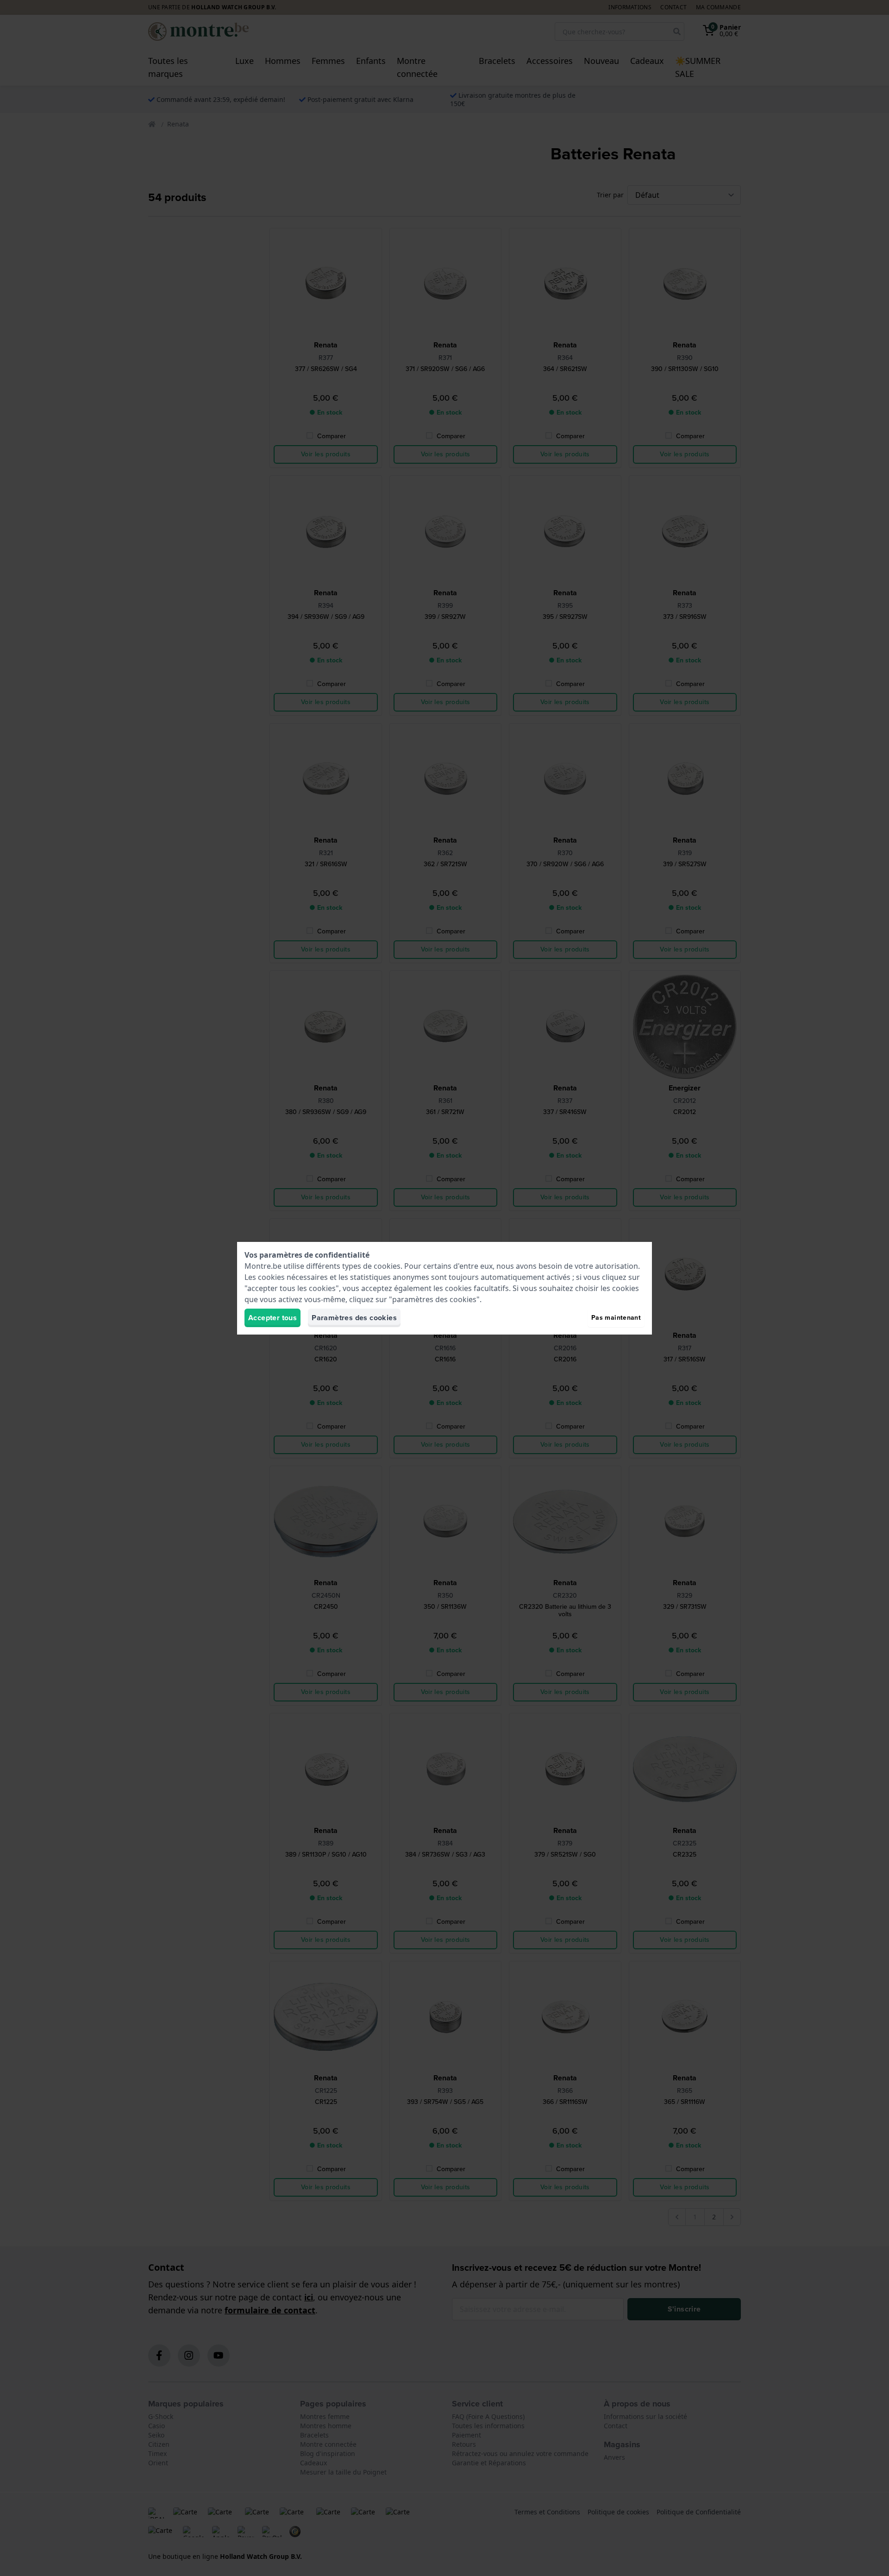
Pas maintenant (616, 1318)
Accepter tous (272, 1318)
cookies (387, 1266)
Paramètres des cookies (354, 1318)
